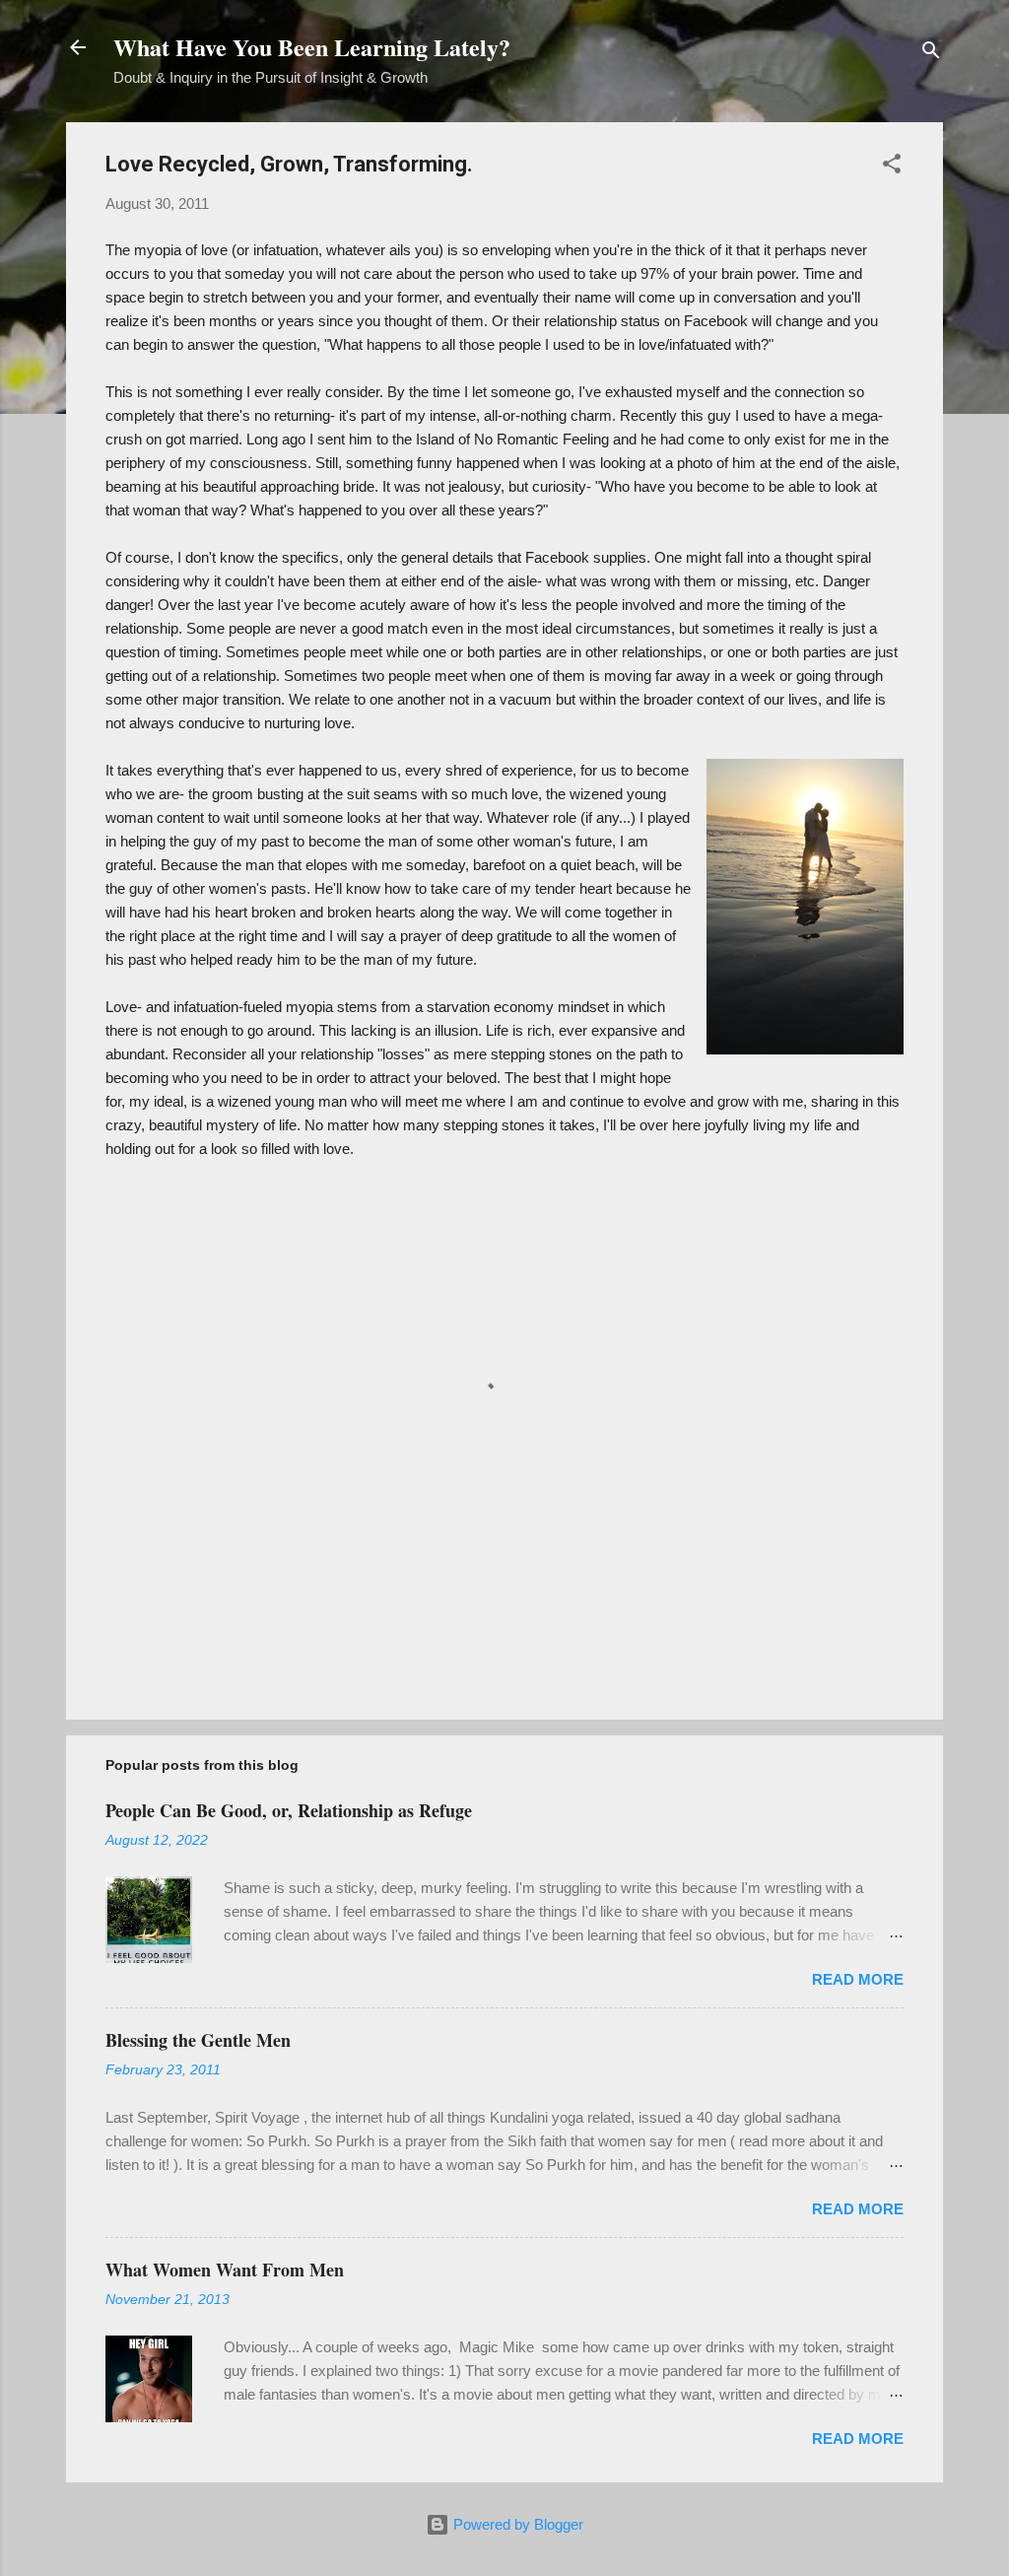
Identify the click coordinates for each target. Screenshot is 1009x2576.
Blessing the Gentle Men (198, 2040)
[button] (892, 167)
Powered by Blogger (516, 2524)
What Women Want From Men (225, 2270)
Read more (858, 1979)
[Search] (931, 54)
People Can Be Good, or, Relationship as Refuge (289, 1810)
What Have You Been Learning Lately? (312, 47)
